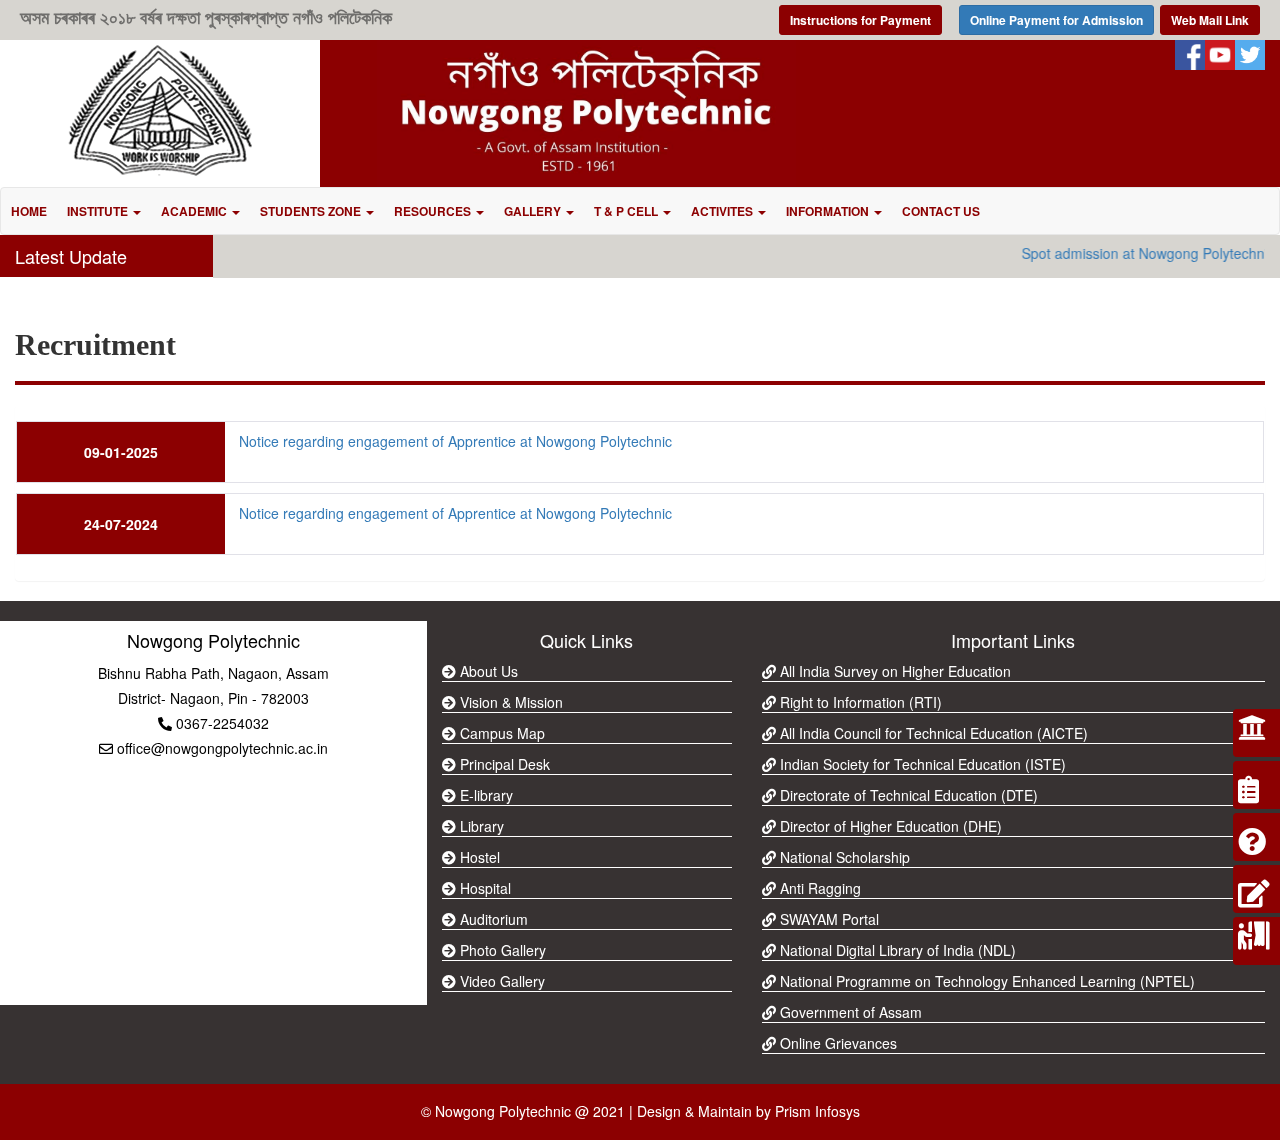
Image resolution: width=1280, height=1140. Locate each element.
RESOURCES (434, 211)
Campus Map (500, 733)
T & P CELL (627, 211)
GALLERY (534, 211)
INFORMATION (829, 211)
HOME (29, 211)
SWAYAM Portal (827, 919)
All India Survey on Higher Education (893, 671)
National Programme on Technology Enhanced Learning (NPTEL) (985, 981)
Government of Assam (849, 1012)
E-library (484, 795)
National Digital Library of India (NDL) (896, 950)
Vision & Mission (509, 702)
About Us (487, 671)
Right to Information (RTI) (859, 702)
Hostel (478, 857)
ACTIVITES (723, 211)
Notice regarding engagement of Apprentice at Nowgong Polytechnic (455, 441)
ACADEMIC (195, 211)
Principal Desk (503, 764)
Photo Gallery (501, 950)
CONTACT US (941, 211)
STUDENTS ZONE (312, 211)
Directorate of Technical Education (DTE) (907, 795)
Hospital (483, 888)
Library (480, 826)
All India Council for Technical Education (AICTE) (932, 733)
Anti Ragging (818, 888)
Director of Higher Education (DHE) (889, 826)
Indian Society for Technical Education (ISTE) (921, 764)
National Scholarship (843, 857)
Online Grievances (836, 1043)
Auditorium (492, 919)
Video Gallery (500, 981)
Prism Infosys (817, 1111)
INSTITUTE (99, 211)
